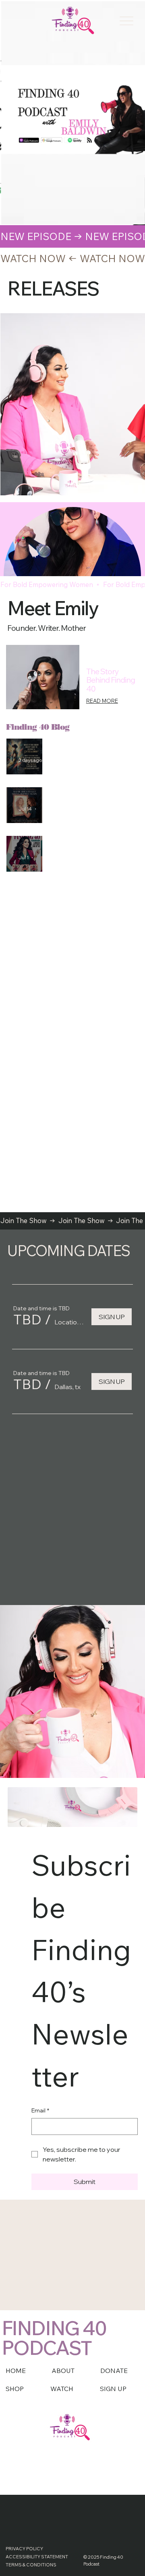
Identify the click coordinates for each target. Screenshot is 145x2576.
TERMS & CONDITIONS (31, 2565)
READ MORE (102, 701)
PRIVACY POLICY (24, 2549)
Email (40, 2110)
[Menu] (126, 21)
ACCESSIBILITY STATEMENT (37, 2557)
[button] (27, 1320)
